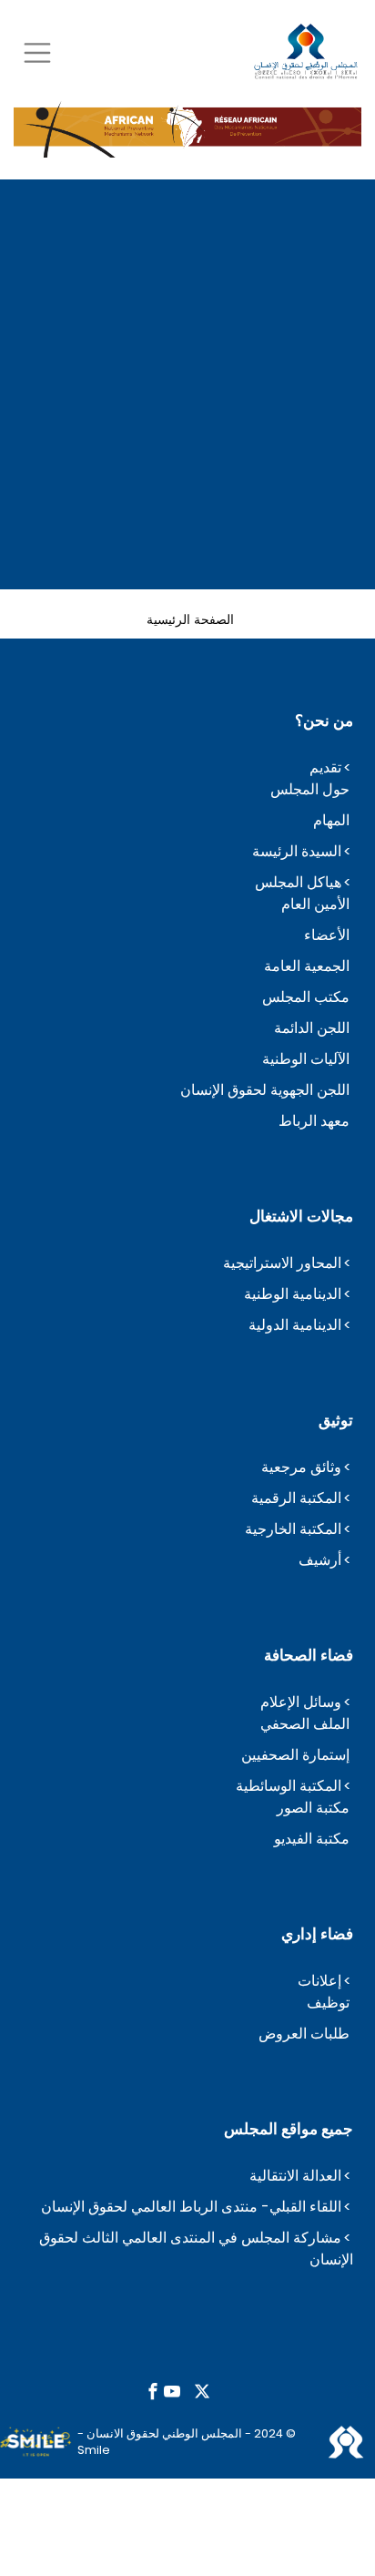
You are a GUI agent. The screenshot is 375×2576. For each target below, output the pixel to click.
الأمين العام (315, 904)
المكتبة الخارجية (293, 1529)
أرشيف (320, 1560)
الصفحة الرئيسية (190, 618)
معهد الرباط (314, 1121)
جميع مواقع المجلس (289, 2129)
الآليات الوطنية (306, 1059)
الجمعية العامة (307, 966)
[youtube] (172, 2392)
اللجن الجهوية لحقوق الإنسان (265, 1090)
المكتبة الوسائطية (289, 1786)
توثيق (336, 1420)
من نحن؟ (324, 721)
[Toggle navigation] (37, 52)
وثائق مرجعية (301, 1467)
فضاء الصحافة (309, 1655)
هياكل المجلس (298, 882)
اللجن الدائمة (312, 1028)
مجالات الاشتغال (301, 1216)
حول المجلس (310, 789)
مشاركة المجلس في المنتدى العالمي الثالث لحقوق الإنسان (196, 2249)
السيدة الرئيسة (297, 851)
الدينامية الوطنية (293, 1294)
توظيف (328, 2003)
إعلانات (319, 1981)
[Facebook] (153, 2392)
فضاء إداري (317, 1934)
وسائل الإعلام (301, 1702)
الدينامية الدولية (295, 1325)
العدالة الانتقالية (295, 2176)
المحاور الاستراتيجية (282, 1263)
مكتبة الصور (313, 1808)
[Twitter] (202, 2392)
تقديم (325, 767)
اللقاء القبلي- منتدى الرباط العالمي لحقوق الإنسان (191, 2207)
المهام (331, 820)
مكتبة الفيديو (312, 1839)
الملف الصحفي (305, 1724)
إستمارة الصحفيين (295, 1755)
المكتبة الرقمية (296, 1498)
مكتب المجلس (306, 997)
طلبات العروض (304, 2034)
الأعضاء (327, 935)
